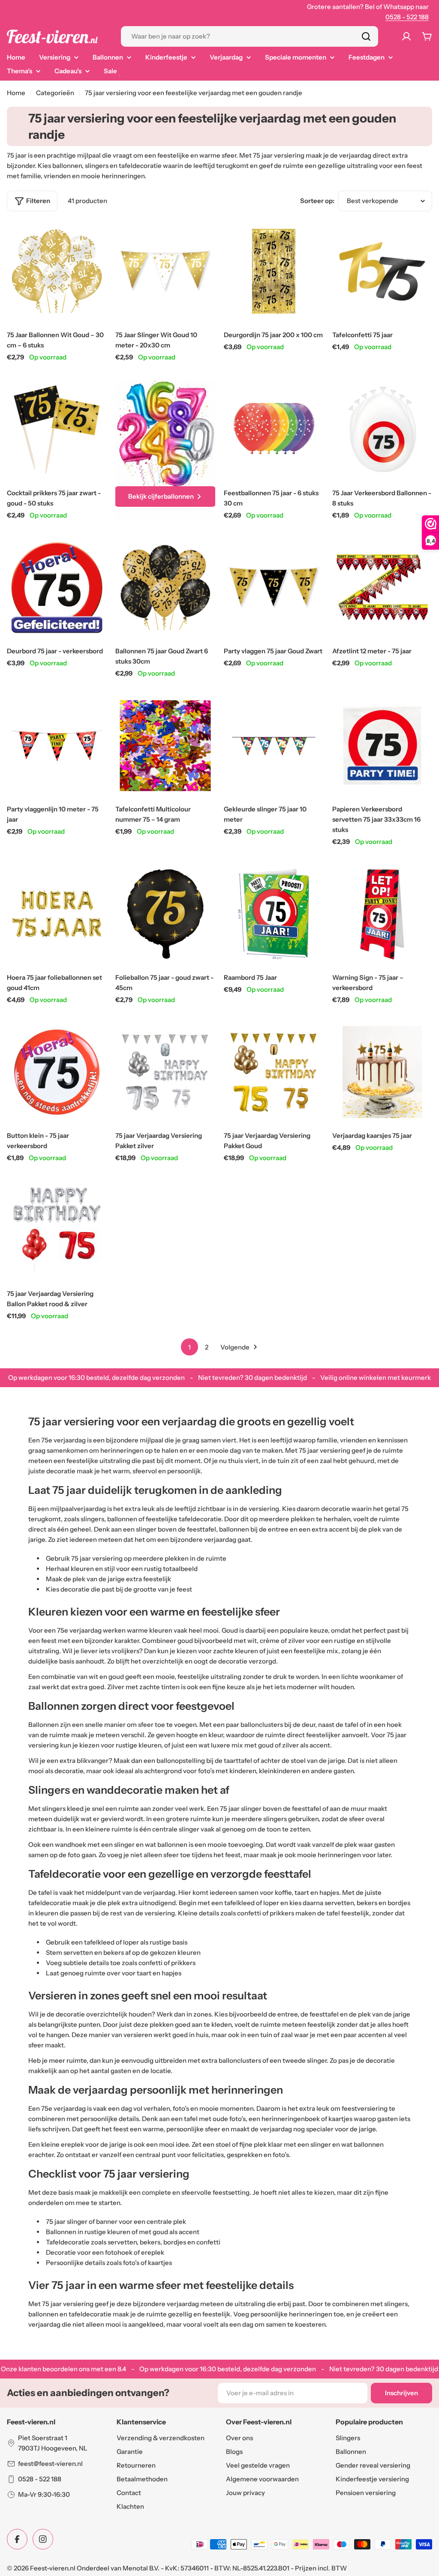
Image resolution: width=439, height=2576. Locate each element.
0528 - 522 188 (407, 17)
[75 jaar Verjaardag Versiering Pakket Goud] (274, 1072)
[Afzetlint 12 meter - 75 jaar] (382, 588)
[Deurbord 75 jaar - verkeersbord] (57, 588)
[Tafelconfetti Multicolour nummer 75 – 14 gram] (165, 746)
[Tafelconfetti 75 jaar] (382, 271)
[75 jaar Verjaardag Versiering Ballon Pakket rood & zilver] (57, 1230)
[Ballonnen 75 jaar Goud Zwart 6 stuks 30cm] (165, 588)
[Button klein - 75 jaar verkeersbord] (57, 1072)
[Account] (406, 36)
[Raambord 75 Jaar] (274, 914)
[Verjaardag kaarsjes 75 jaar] (382, 1072)
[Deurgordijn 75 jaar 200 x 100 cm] (274, 271)
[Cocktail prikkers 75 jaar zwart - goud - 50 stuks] (57, 429)
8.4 (122, 2369)
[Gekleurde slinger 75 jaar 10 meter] (274, 746)
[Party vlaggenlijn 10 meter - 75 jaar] (57, 746)
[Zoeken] (366, 36)
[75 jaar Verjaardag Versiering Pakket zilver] (165, 1072)
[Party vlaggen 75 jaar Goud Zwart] (274, 588)
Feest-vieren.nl (53, 2568)
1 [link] (189, 1347)
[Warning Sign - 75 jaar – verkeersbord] (382, 914)
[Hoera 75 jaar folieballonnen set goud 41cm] (57, 914)
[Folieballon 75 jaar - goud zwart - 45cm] (165, 914)
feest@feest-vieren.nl (50, 2464)
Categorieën (55, 93)
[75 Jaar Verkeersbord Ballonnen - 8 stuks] (382, 429)
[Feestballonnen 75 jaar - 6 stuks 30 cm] (274, 429)
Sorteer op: (317, 201)
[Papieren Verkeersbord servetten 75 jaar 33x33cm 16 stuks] (382, 746)
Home (16, 93)
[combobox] (250, 36)
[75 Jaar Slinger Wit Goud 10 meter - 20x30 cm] (165, 271)
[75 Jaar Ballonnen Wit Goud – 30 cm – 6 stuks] (57, 271)
